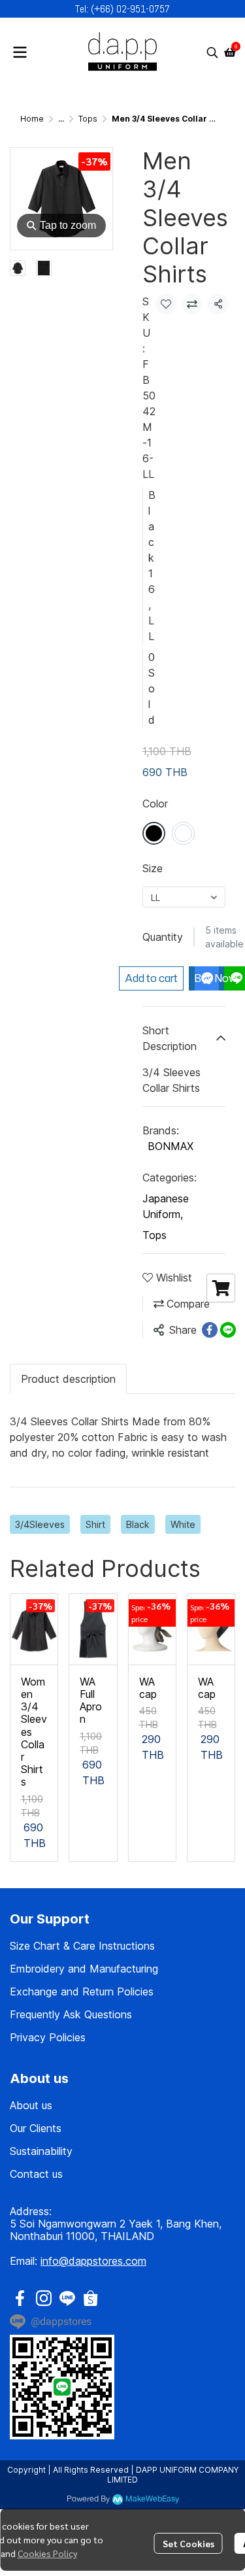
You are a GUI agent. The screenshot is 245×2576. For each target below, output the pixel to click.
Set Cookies (188, 2543)
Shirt (95, 1524)
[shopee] (91, 2298)
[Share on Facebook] (210, 1330)
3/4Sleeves (40, 1524)
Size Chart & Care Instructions (82, 1946)
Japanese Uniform (166, 1206)
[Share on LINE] (228, 1330)
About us (31, 2105)
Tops (88, 119)
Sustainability (41, 2151)
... (61, 119)
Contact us (36, 2174)
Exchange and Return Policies (82, 1991)
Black (138, 1524)
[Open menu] (20, 52)
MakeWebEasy (152, 2499)
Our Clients (36, 2128)
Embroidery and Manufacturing (84, 1969)
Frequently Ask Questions (71, 2014)
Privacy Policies (48, 2037)
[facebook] (20, 2298)
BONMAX (171, 1146)
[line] (67, 2298)
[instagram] (44, 2298)
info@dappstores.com (93, 2261)
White (183, 1524)
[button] (212, 52)
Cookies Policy (47, 2553)
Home (32, 119)
